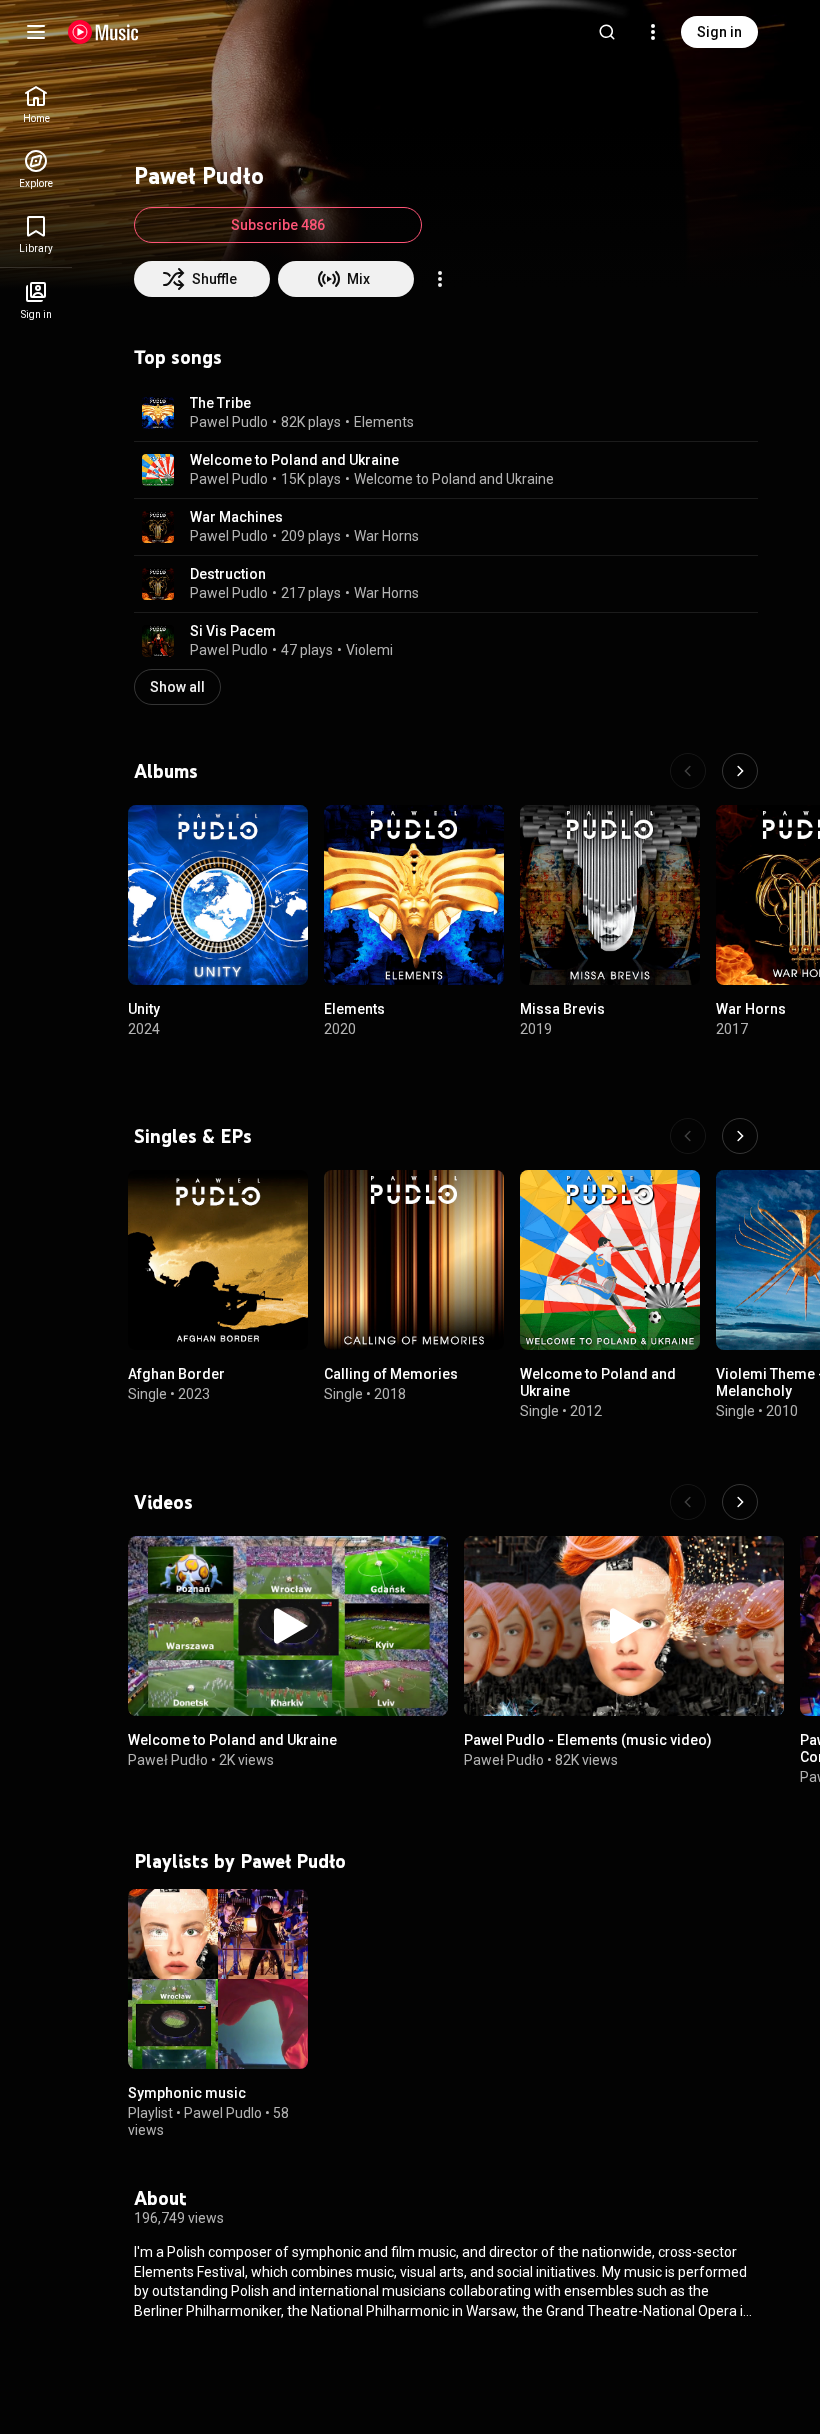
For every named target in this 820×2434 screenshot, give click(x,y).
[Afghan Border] (218, 1260)
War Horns (386, 536)
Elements (384, 422)
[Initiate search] (607, 32)
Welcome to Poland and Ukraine (294, 460)
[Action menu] (440, 279)
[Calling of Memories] (414, 1260)
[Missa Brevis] (610, 895)
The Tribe (220, 403)
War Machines (236, 517)
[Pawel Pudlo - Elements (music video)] (624, 1626)
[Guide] (36, 32)
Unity (144, 1009)
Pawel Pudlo (229, 422)
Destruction (228, 574)
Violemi (369, 650)
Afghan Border (176, 1374)
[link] (36, 104)
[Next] (740, 771)
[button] (158, 413)
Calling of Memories (391, 1374)
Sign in (719, 32)
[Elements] (414, 895)
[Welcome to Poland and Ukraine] (610, 1260)
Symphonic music (187, 2093)
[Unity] (218, 895)
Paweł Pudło (168, 1759)
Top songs (178, 357)
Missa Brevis (562, 1009)
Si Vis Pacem (233, 631)
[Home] (103, 32)
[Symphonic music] (218, 1979)
